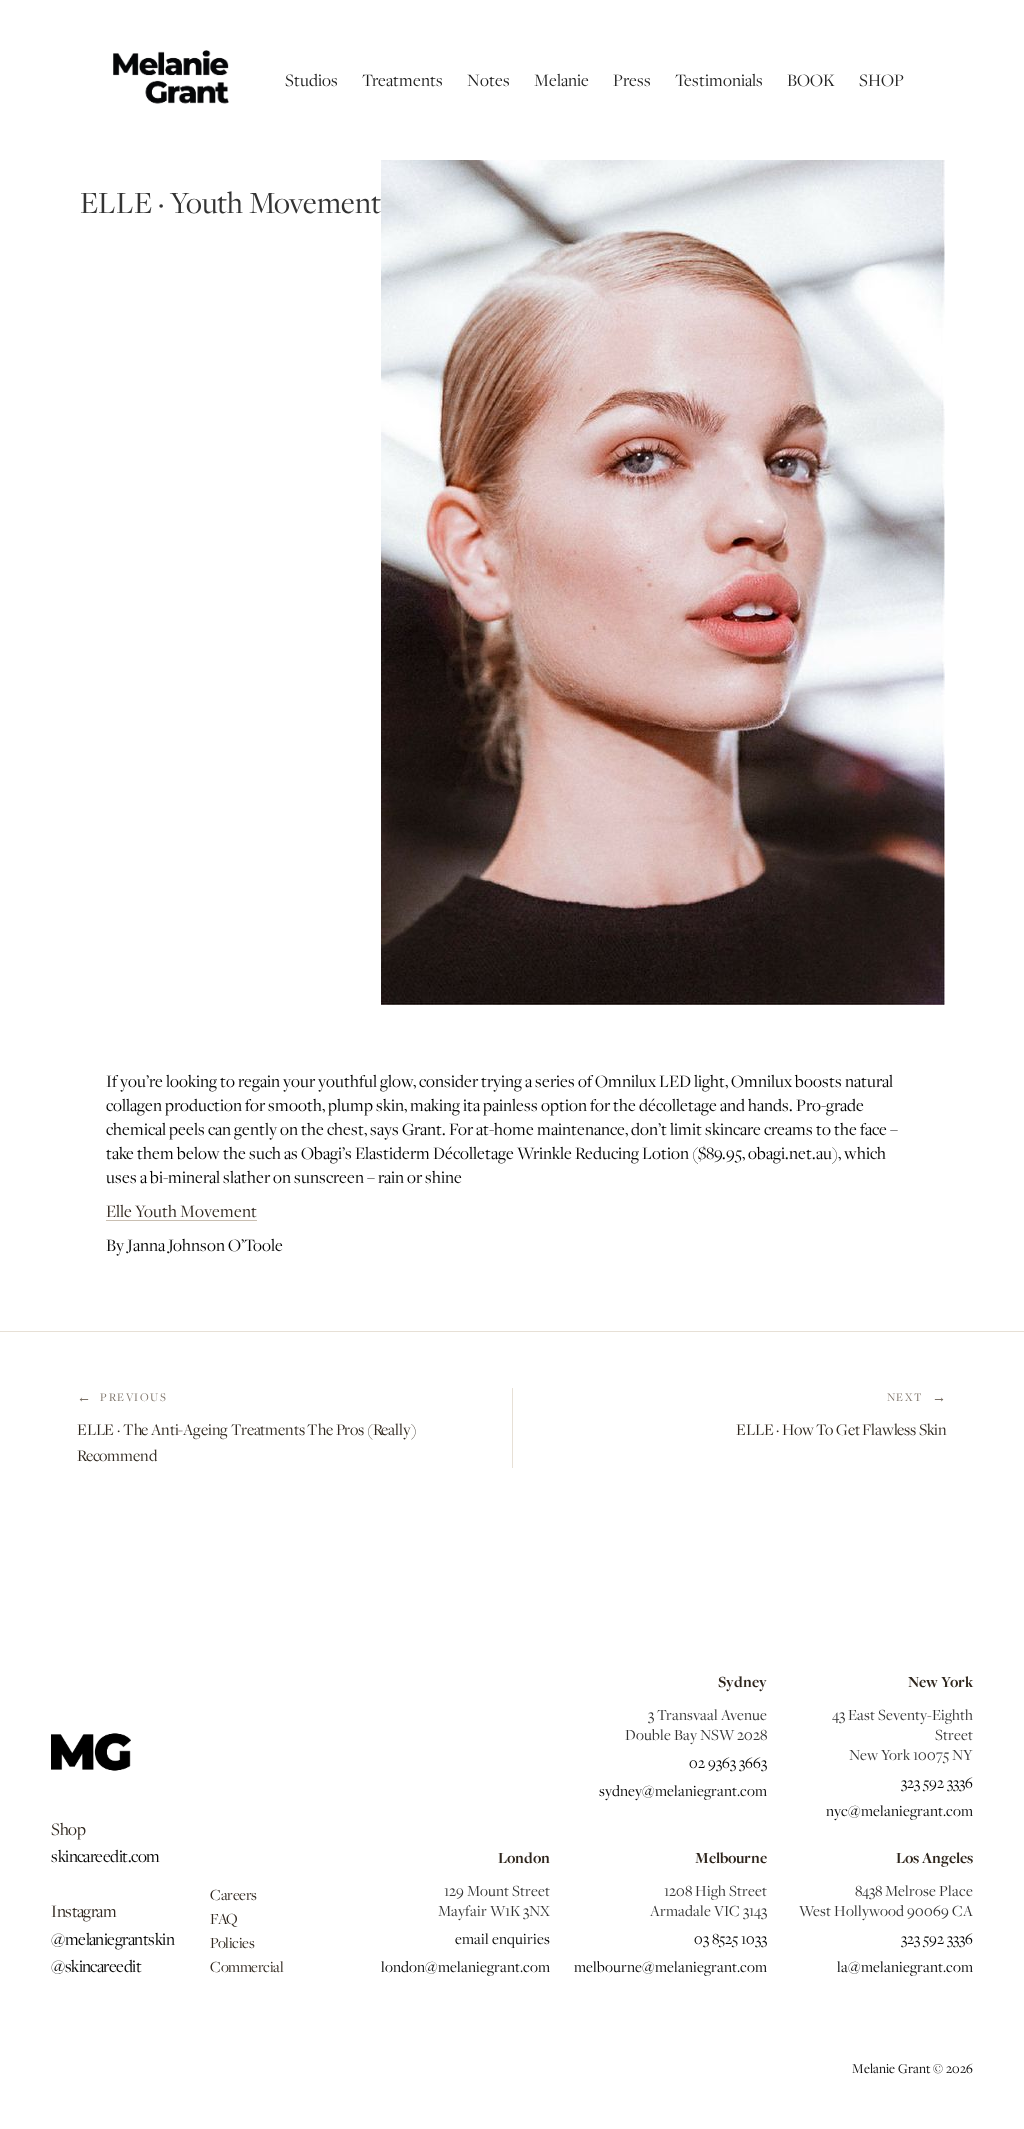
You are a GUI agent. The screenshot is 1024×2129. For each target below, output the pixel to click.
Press (632, 80)
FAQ (224, 1918)
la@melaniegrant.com (904, 1966)
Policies (232, 1942)
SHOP (881, 80)
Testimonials (719, 80)
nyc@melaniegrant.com (899, 1810)
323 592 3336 (936, 1782)
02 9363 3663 (728, 1762)
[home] (169, 80)
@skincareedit (96, 1966)
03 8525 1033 (730, 1938)
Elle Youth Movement (181, 1211)
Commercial (246, 1966)
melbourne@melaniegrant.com (670, 1966)
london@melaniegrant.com (465, 1966)
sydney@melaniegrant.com (683, 1790)
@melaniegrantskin (112, 1939)
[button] (311, 80)
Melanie (561, 80)
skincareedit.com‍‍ (105, 1856)
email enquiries (502, 1938)
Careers (233, 1894)
